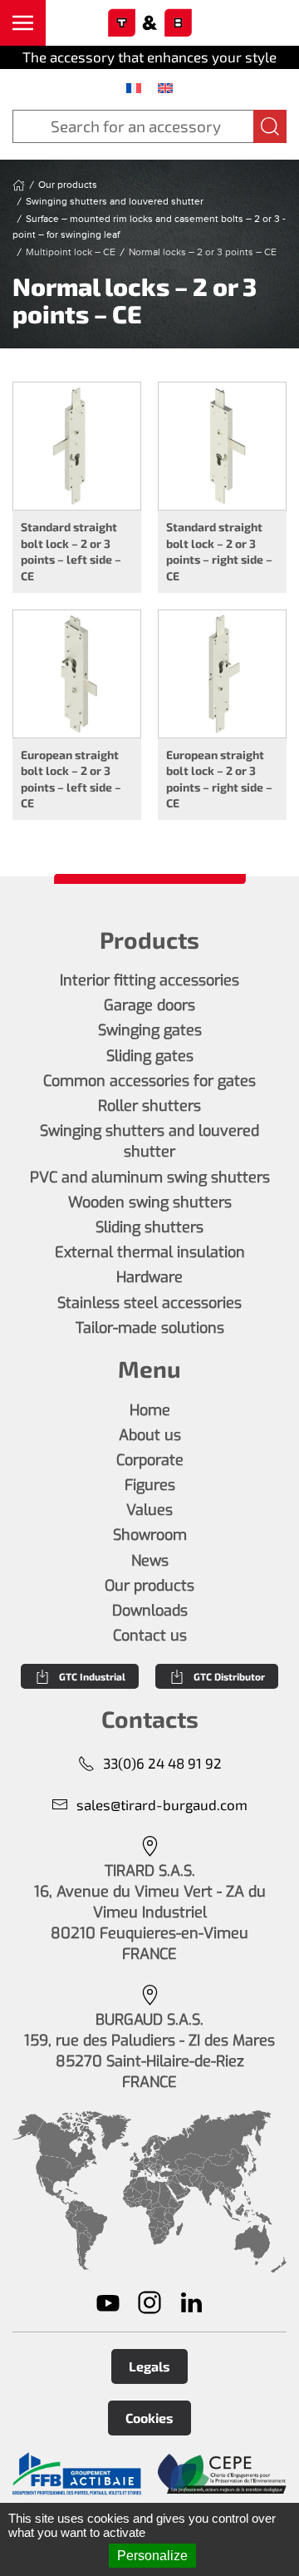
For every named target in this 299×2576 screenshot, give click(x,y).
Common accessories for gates (149, 1081)
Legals (149, 2366)
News (150, 1561)
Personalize (152, 2556)
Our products (149, 1586)
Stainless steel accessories (149, 1303)
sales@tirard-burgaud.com (162, 1804)
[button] (23, 23)
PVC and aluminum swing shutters (150, 1177)
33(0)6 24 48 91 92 (162, 1763)
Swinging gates (150, 1030)
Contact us (150, 1636)
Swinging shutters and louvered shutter (149, 1141)
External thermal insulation (150, 1252)
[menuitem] (134, 87)
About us (150, 1435)
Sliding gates (150, 1056)
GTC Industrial (92, 1676)
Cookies (149, 2418)
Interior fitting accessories (149, 980)
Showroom (150, 1535)
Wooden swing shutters (150, 1202)
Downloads (150, 1611)
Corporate (150, 1460)
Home (150, 1410)
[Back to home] (149, 23)
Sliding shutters (149, 1227)
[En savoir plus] (77, 2474)
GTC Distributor (229, 1676)
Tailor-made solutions (150, 1328)
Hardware (149, 1277)
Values (149, 1510)
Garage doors (149, 1005)
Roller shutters (149, 1106)
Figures (150, 1485)
